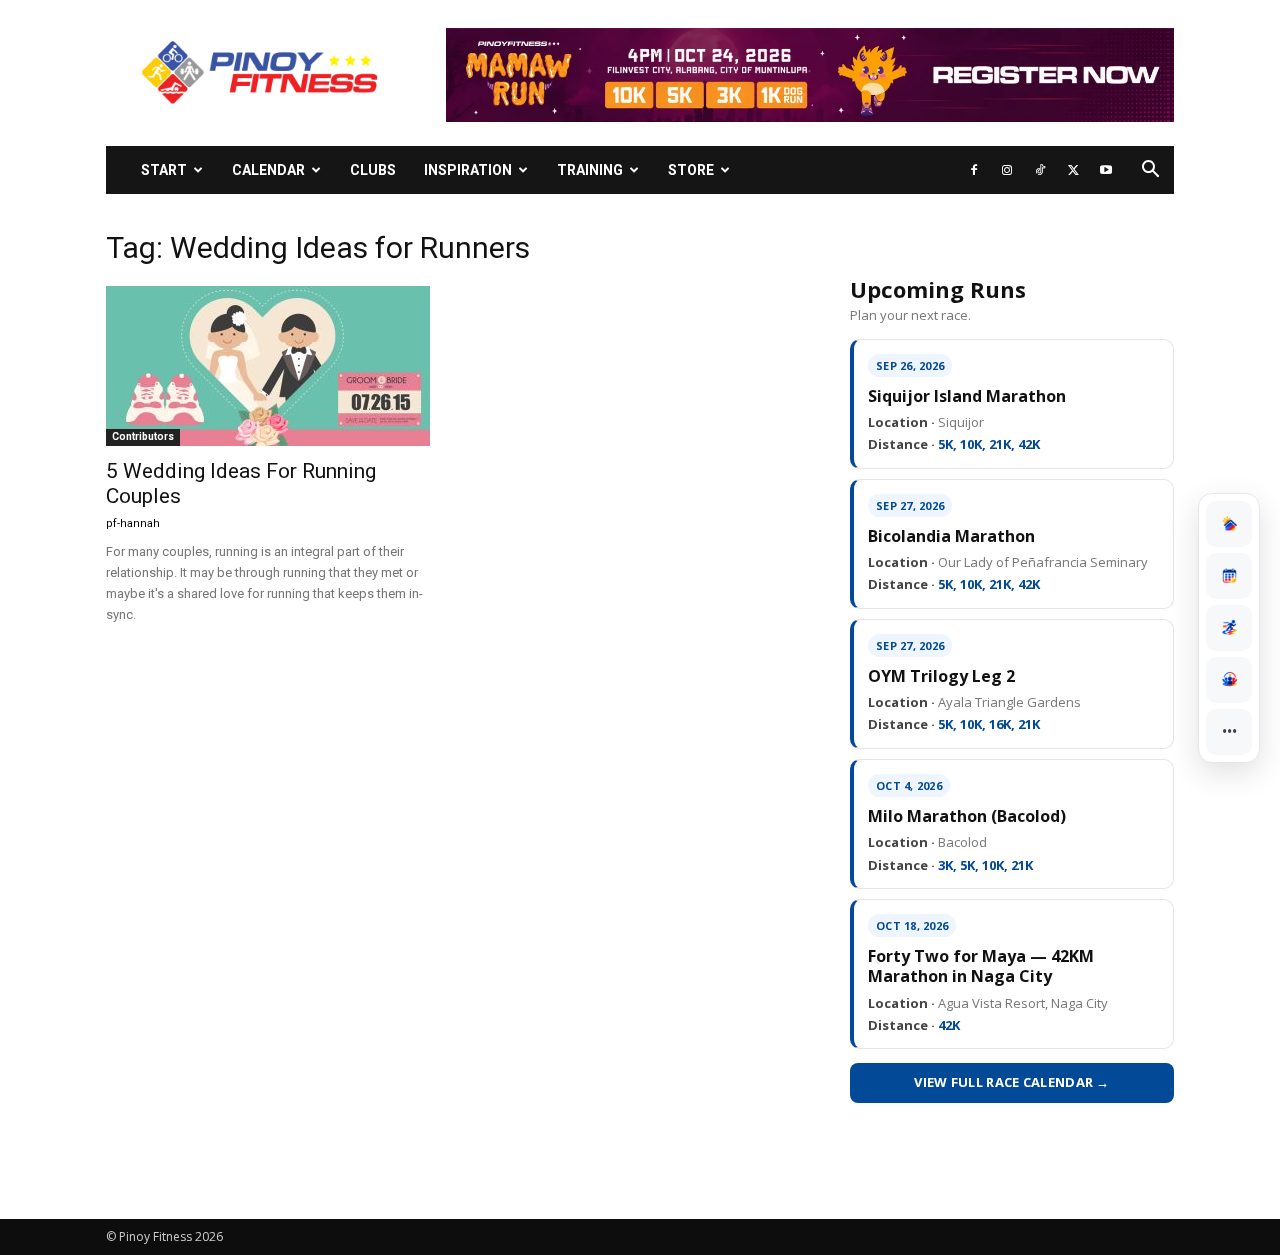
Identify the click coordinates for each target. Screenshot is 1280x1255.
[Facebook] (974, 170)
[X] (1073, 170)
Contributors (143, 436)
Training (590, 170)
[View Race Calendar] (1229, 576)
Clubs (373, 170)
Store (691, 170)
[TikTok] (1040, 170)
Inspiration (468, 170)
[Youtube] (1106, 170)
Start (164, 170)
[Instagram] (1007, 170)
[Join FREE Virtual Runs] (1229, 628)
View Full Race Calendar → (1012, 1082)
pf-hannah (133, 523)
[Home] (1229, 524)
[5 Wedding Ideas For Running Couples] (268, 366)
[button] (1150, 171)
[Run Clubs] (1229, 680)
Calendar (268, 170)
